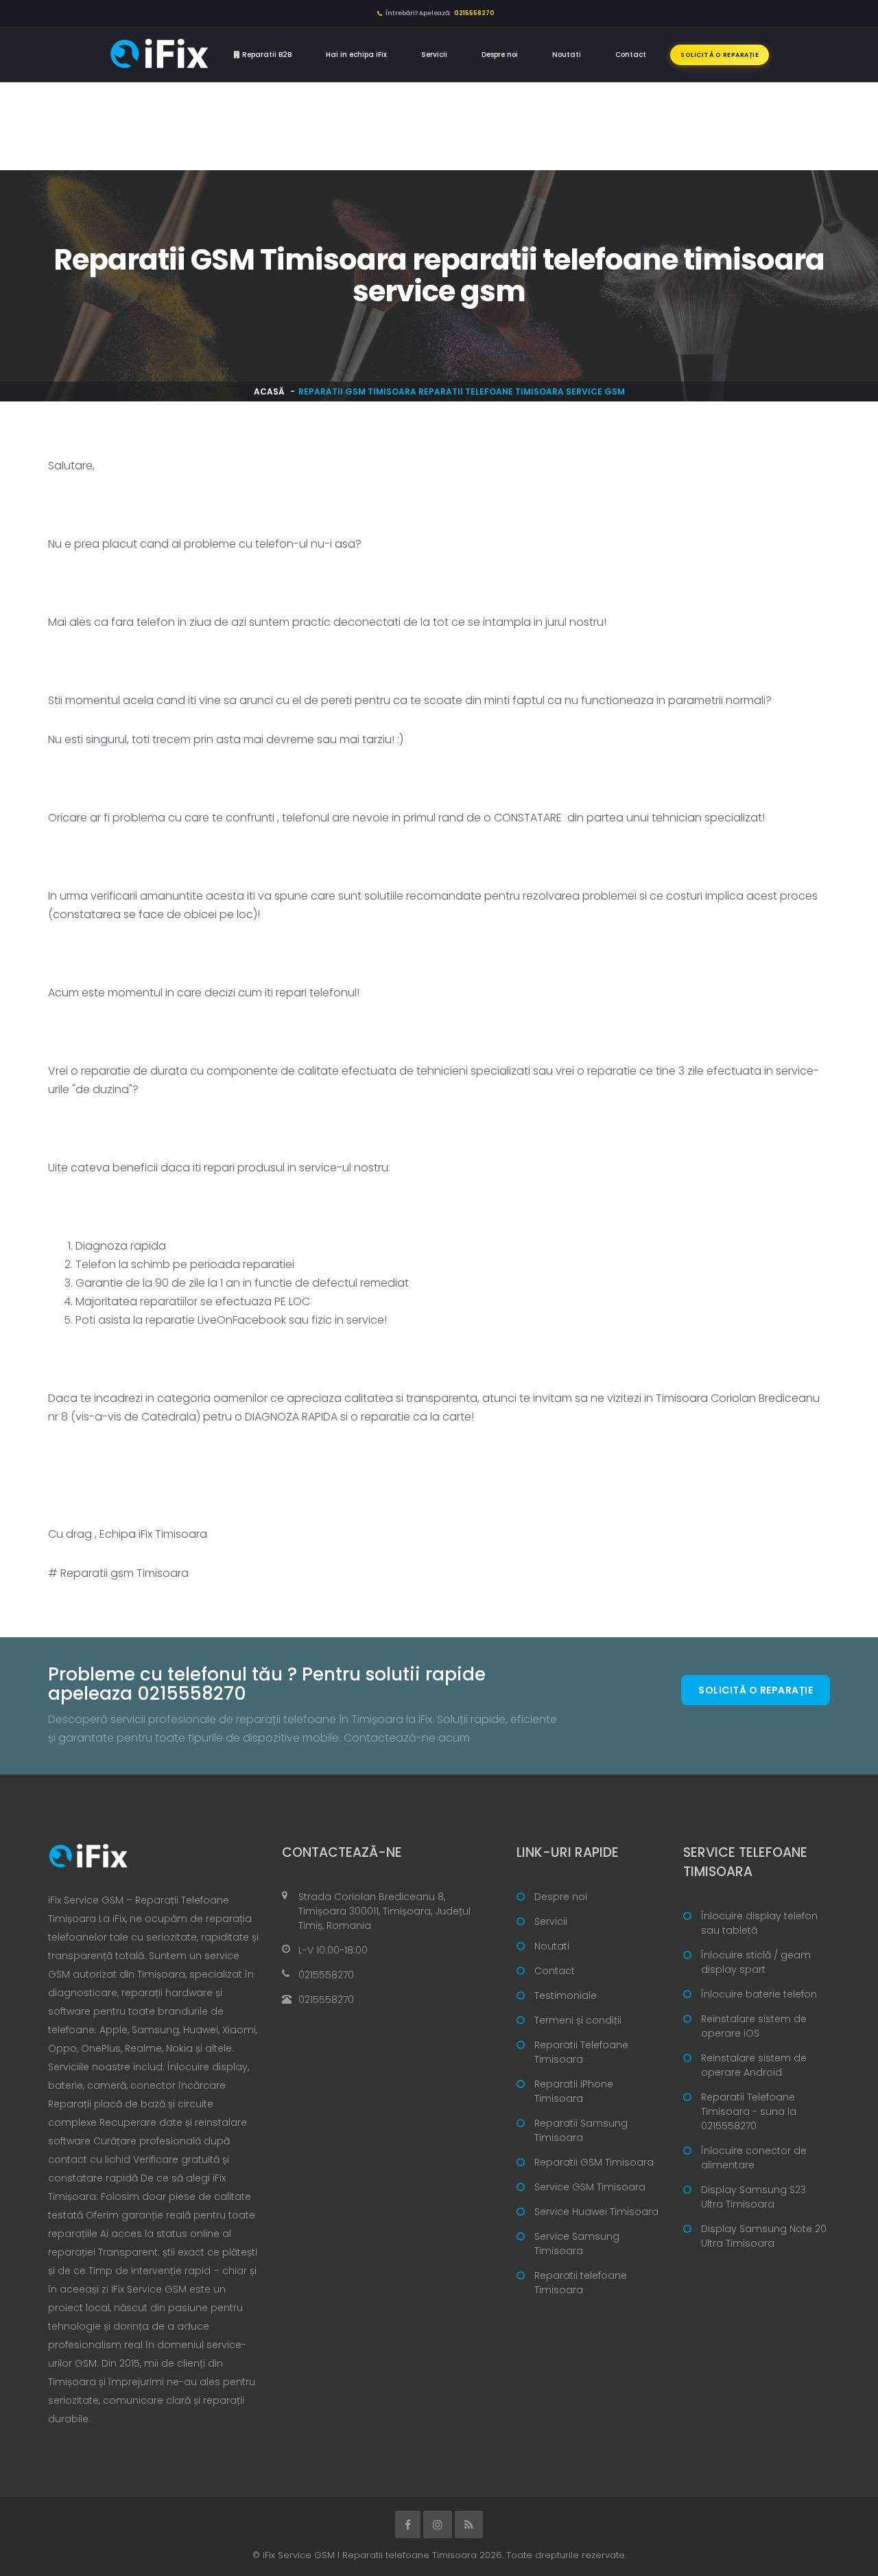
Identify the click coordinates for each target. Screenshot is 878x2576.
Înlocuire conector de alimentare (754, 2158)
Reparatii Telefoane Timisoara (581, 2052)
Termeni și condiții (578, 2020)
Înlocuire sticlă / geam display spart (756, 1962)
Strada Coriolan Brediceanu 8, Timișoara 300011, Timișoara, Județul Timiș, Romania (384, 1911)
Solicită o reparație (720, 55)
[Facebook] (408, 2525)
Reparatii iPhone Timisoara (574, 2091)
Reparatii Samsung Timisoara (581, 2130)
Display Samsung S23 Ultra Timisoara (754, 2197)
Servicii (434, 55)
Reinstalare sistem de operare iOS (754, 2026)
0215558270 (326, 1975)
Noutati (567, 55)
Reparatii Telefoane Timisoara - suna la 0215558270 (749, 2111)
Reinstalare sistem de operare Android (754, 2065)
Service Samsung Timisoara (577, 2244)
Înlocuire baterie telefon (759, 1994)
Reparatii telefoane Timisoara (581, 2283)
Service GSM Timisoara (590, 2187)
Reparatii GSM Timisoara (594, 2162)
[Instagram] (438, 2525)
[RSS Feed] (469, 2525)
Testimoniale (566, 1995)
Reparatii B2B (266, 55)
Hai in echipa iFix (356, 55)
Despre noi (500, 55)
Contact (631, 55)
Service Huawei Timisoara (596, 2212)
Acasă (269, 391)
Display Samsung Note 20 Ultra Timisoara (764, 2236)
